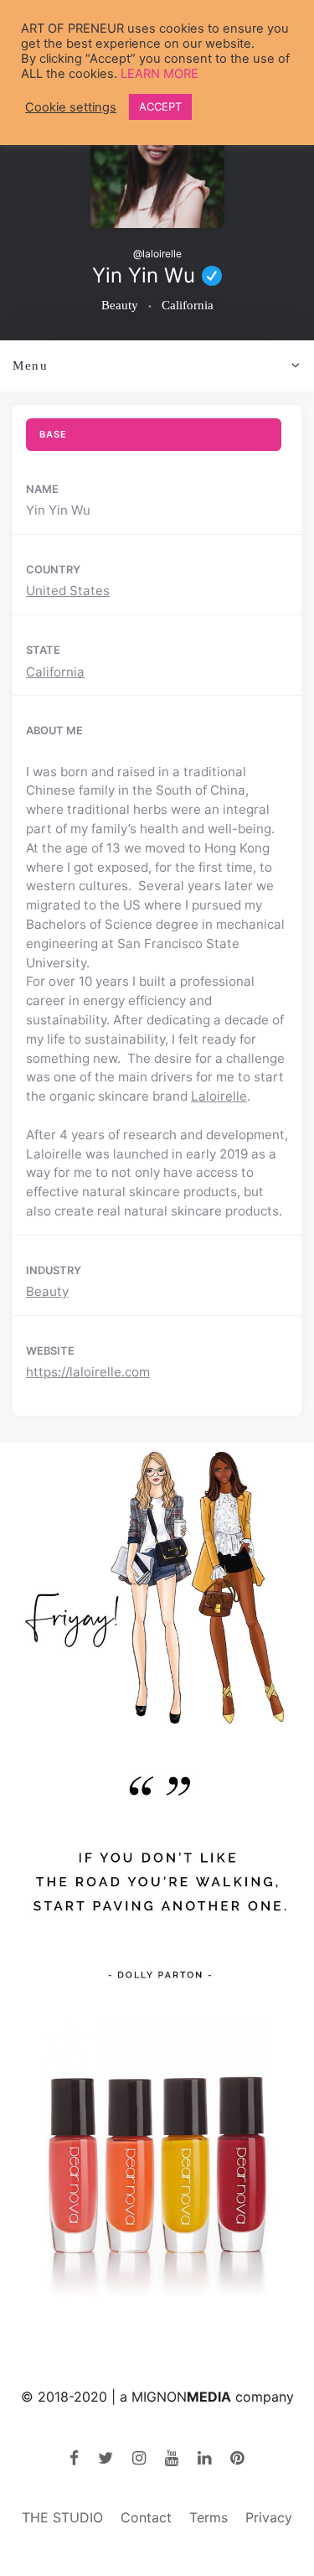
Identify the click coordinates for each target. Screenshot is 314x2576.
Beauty (47, 1291)
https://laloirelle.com (88, 1372)
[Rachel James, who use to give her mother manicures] (157, 2166)
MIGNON (181, 2397)
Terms (208, 2517)
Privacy (269, 2517)
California (55, 672)
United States (68, 591)
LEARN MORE (160, 74)
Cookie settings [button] (71, 107)
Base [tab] (53, 434)
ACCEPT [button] (160, 106)
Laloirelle (219, 1096)
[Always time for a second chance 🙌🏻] (157, 1876)
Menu (31, 365)
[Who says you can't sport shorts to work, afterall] (157, 1587)
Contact (146, 2517)
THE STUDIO (62, 2517)
